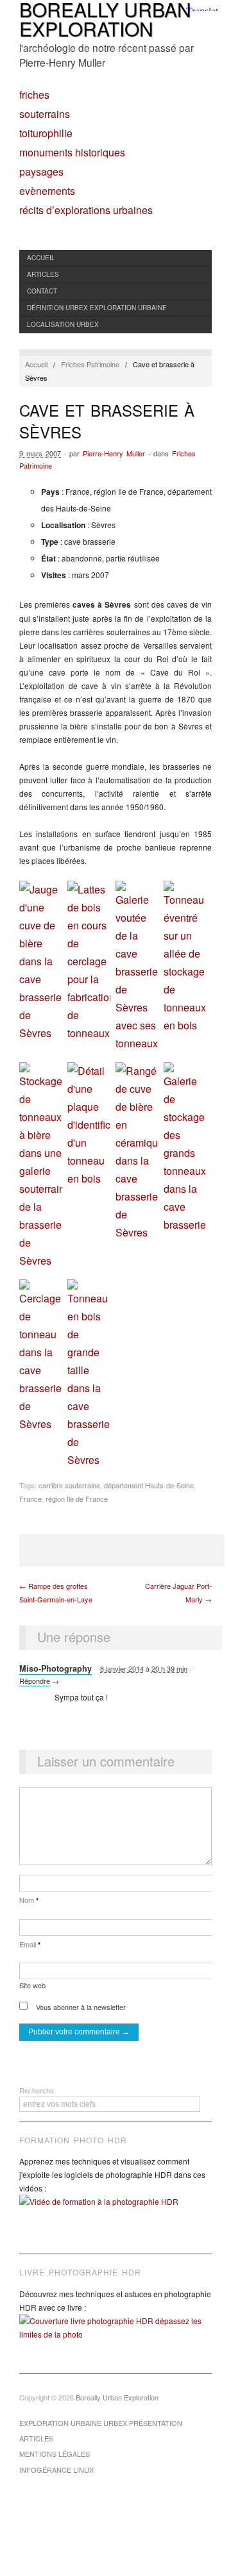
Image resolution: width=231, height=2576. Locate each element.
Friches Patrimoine (90, 364)
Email (30, 1944)
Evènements (47, 191)
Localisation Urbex (63, 324)
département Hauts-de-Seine (149, 1485)
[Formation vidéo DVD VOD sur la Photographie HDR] (116, 2211)
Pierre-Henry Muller (114, 453)
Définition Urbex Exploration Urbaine (97, 308)
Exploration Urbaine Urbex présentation (101, 2423)
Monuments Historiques (72, 153)
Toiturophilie (46, 133)
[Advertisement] (122, 1550)
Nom (29, 1900)
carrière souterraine (69, 1485)
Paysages (41, 172)
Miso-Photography (56, 1668)
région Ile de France (77, 1499)
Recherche (37, 2090)
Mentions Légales (55, 2454)
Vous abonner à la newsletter (80, 2007)
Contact (42, 291)
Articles (43, 274)
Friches (34, 95)
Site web (32, 1985)
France (30, 1499)
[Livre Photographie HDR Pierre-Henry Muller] (116, 2337)
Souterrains (45, 114)
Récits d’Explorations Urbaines (86, 210)
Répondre (35, 1681)
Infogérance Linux (56, 2470)
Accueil (41, 258)
